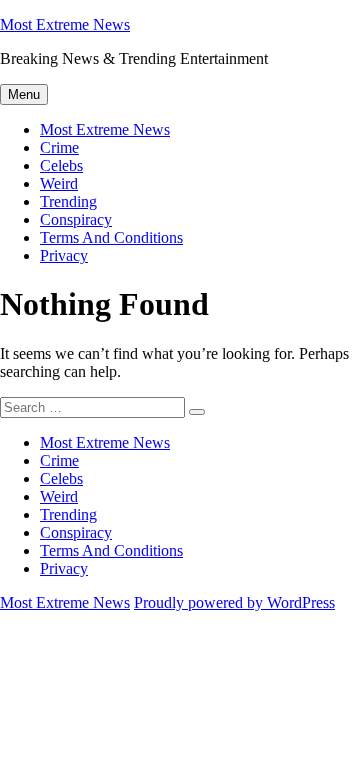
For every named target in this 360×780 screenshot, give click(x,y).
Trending (68, 201)
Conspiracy (76, 219)
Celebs (61, 165)
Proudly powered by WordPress (234, 602)
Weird (59, 183)
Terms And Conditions (111, 237)
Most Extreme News (65, 24)
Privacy (64, 255)
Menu (24, 94)
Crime (59, 147)
